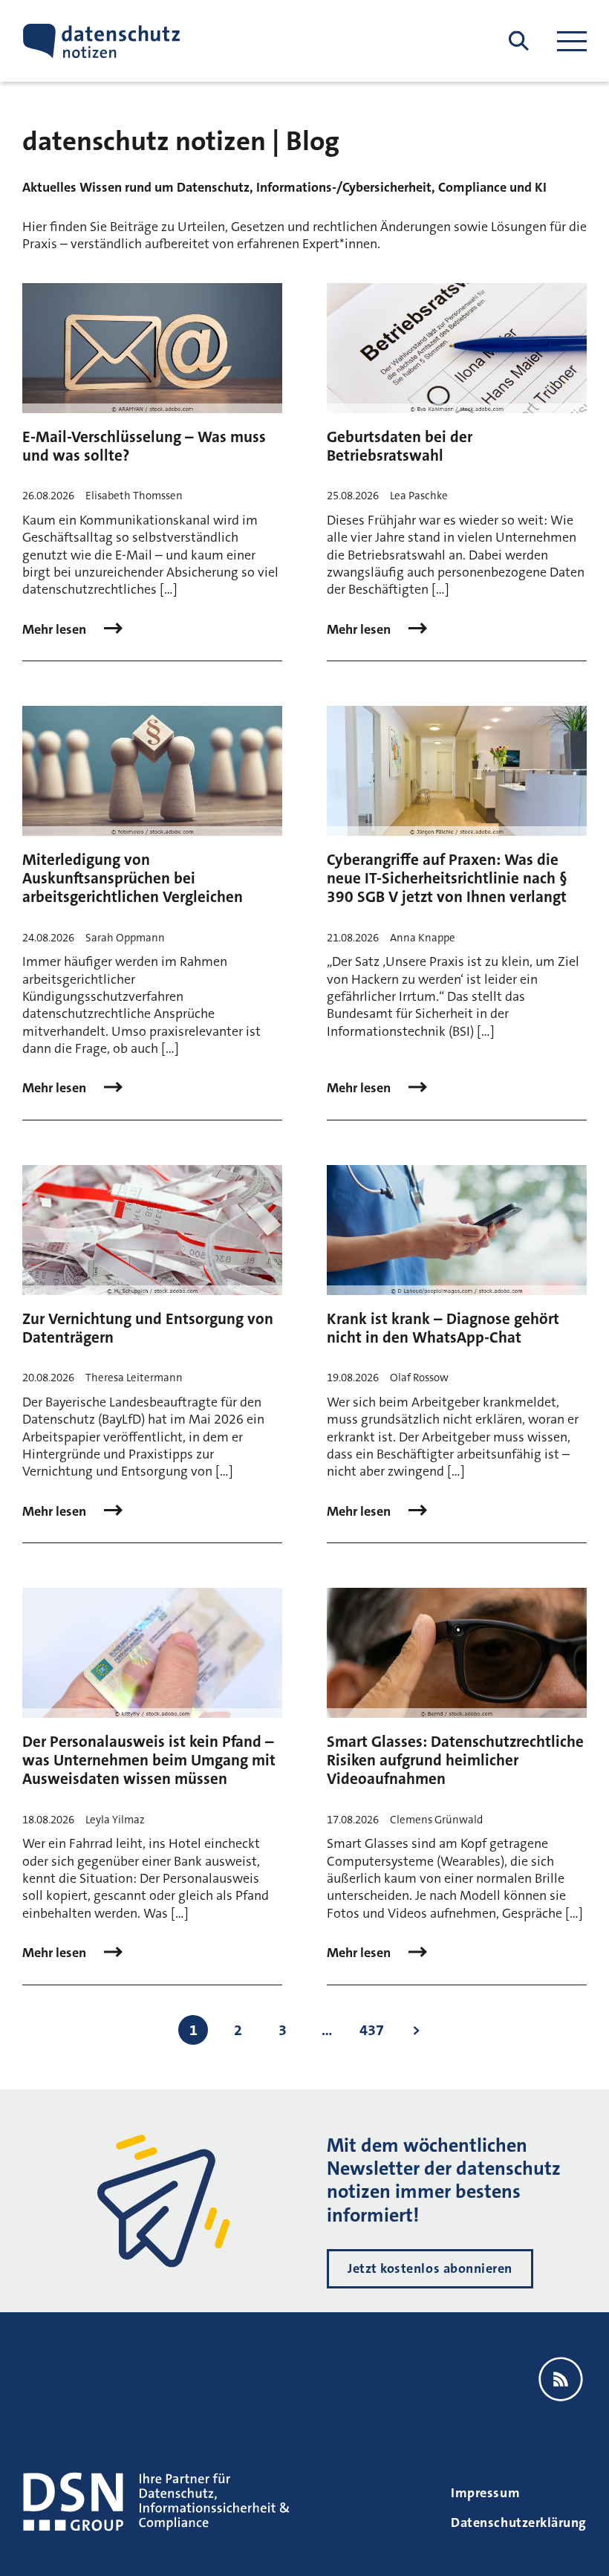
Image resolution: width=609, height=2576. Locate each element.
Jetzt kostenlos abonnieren (430, 2268)
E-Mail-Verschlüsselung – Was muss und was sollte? (144, 446)
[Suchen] (519, 41)
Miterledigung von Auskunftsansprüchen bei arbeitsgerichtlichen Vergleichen (133, 878)
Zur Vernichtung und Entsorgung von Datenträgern (148, 1328)
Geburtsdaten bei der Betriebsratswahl (400, 446)
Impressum (485, 2493)
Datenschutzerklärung (519, 2523)
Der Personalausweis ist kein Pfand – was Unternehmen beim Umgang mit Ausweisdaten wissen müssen (149, 1760)
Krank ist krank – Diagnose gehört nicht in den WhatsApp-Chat (443, 1328)
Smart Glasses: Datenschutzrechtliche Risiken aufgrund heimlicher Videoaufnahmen (455, 1760)
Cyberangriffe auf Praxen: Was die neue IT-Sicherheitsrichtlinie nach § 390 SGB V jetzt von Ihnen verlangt (447, 878)
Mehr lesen (56, 630)
